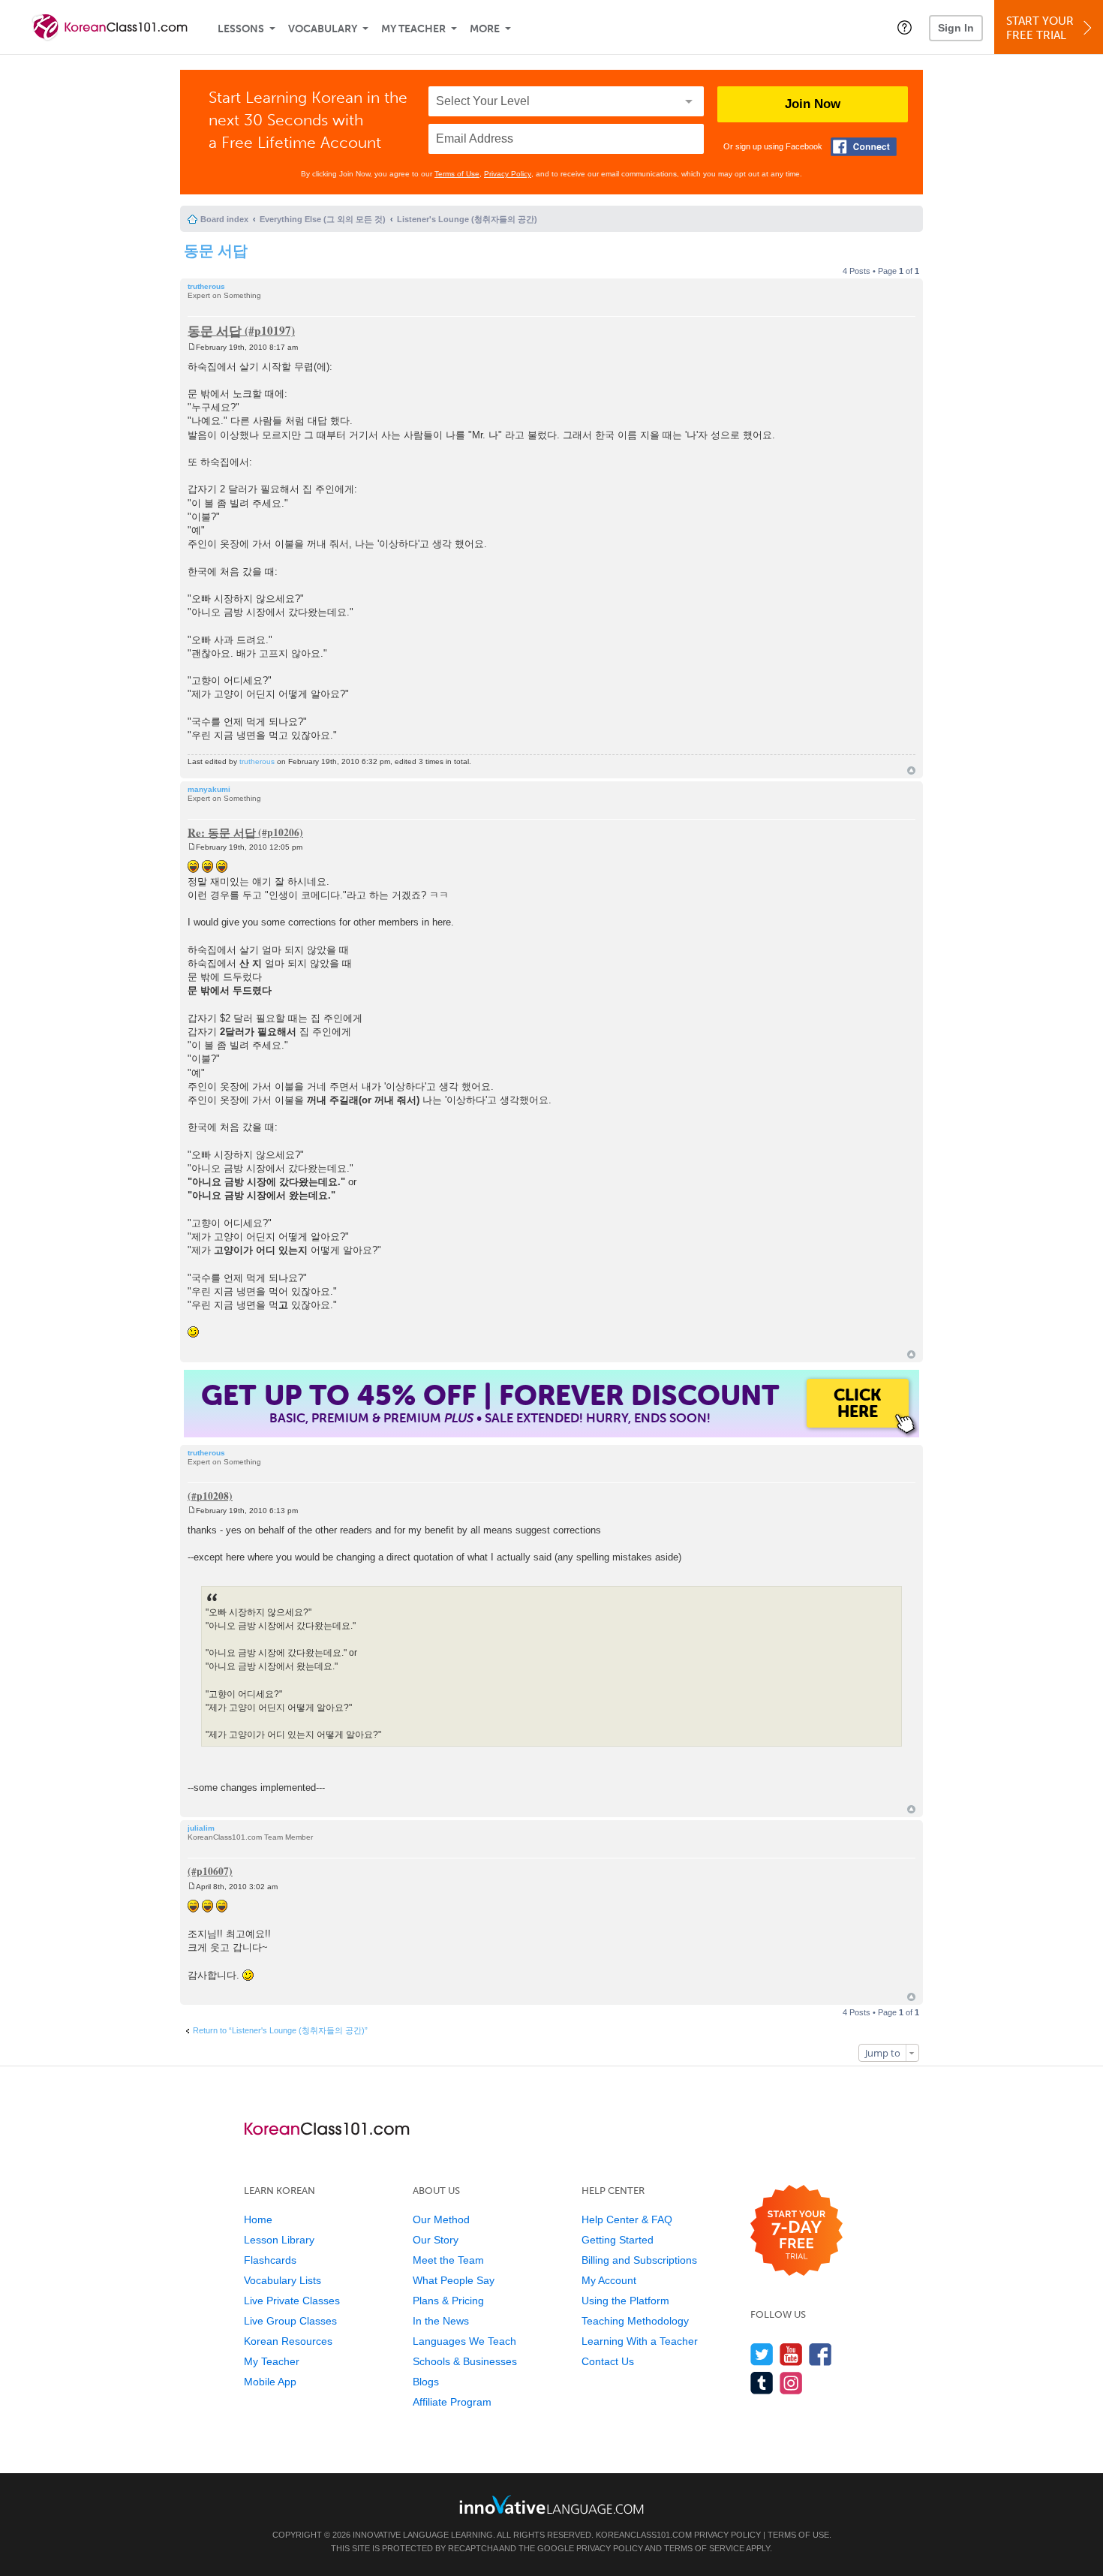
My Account (609, 2280)
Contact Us (608, 2361)
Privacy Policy (508, 174)
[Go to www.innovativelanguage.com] (551, 2504)
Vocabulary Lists (283, 2280)
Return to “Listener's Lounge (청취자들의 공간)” (280, 2030)
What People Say (454, 2280)
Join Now (813, 104)
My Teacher (413, 29)
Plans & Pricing (448, 2301)
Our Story (436, 2240)
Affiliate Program (452, 2402)
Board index (224, 219)
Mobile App (270, 2382)
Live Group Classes (290, 2321)
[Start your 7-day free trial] (796, 2231)
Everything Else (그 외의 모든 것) (323, 219)
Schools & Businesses (465, 2361)
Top (911, 770)
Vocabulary (323, 29)
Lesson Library (279, 2240)
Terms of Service (704, 2548)
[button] (905, 27)
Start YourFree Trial (1040, 28)
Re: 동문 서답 (222, 832)
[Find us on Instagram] (791, 2383)
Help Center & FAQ (627, 2219)
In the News (441, 2321)
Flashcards (270, 2260)
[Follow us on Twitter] (762, 2354)
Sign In (956, 28)
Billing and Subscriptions (639, 2260)
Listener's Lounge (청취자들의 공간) (467, 219)
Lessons (241, 29)
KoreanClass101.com (644, 2535)
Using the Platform (625, 2301)
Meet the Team (448, 2260)
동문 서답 (216, 250)
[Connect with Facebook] (864, 147)
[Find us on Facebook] (820, 2354)
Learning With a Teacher (640, 2341)
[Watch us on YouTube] (791, 2354)
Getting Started (618, 2240)
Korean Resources (288, 2341)
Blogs (426, 2382)
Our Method (441, 2219)
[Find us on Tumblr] (762, 2383)
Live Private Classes (292, 2301)
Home (258, 2219)
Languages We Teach (464, 2341)
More (485, 29)
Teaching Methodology (635, 2321)
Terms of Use (457, 174)
